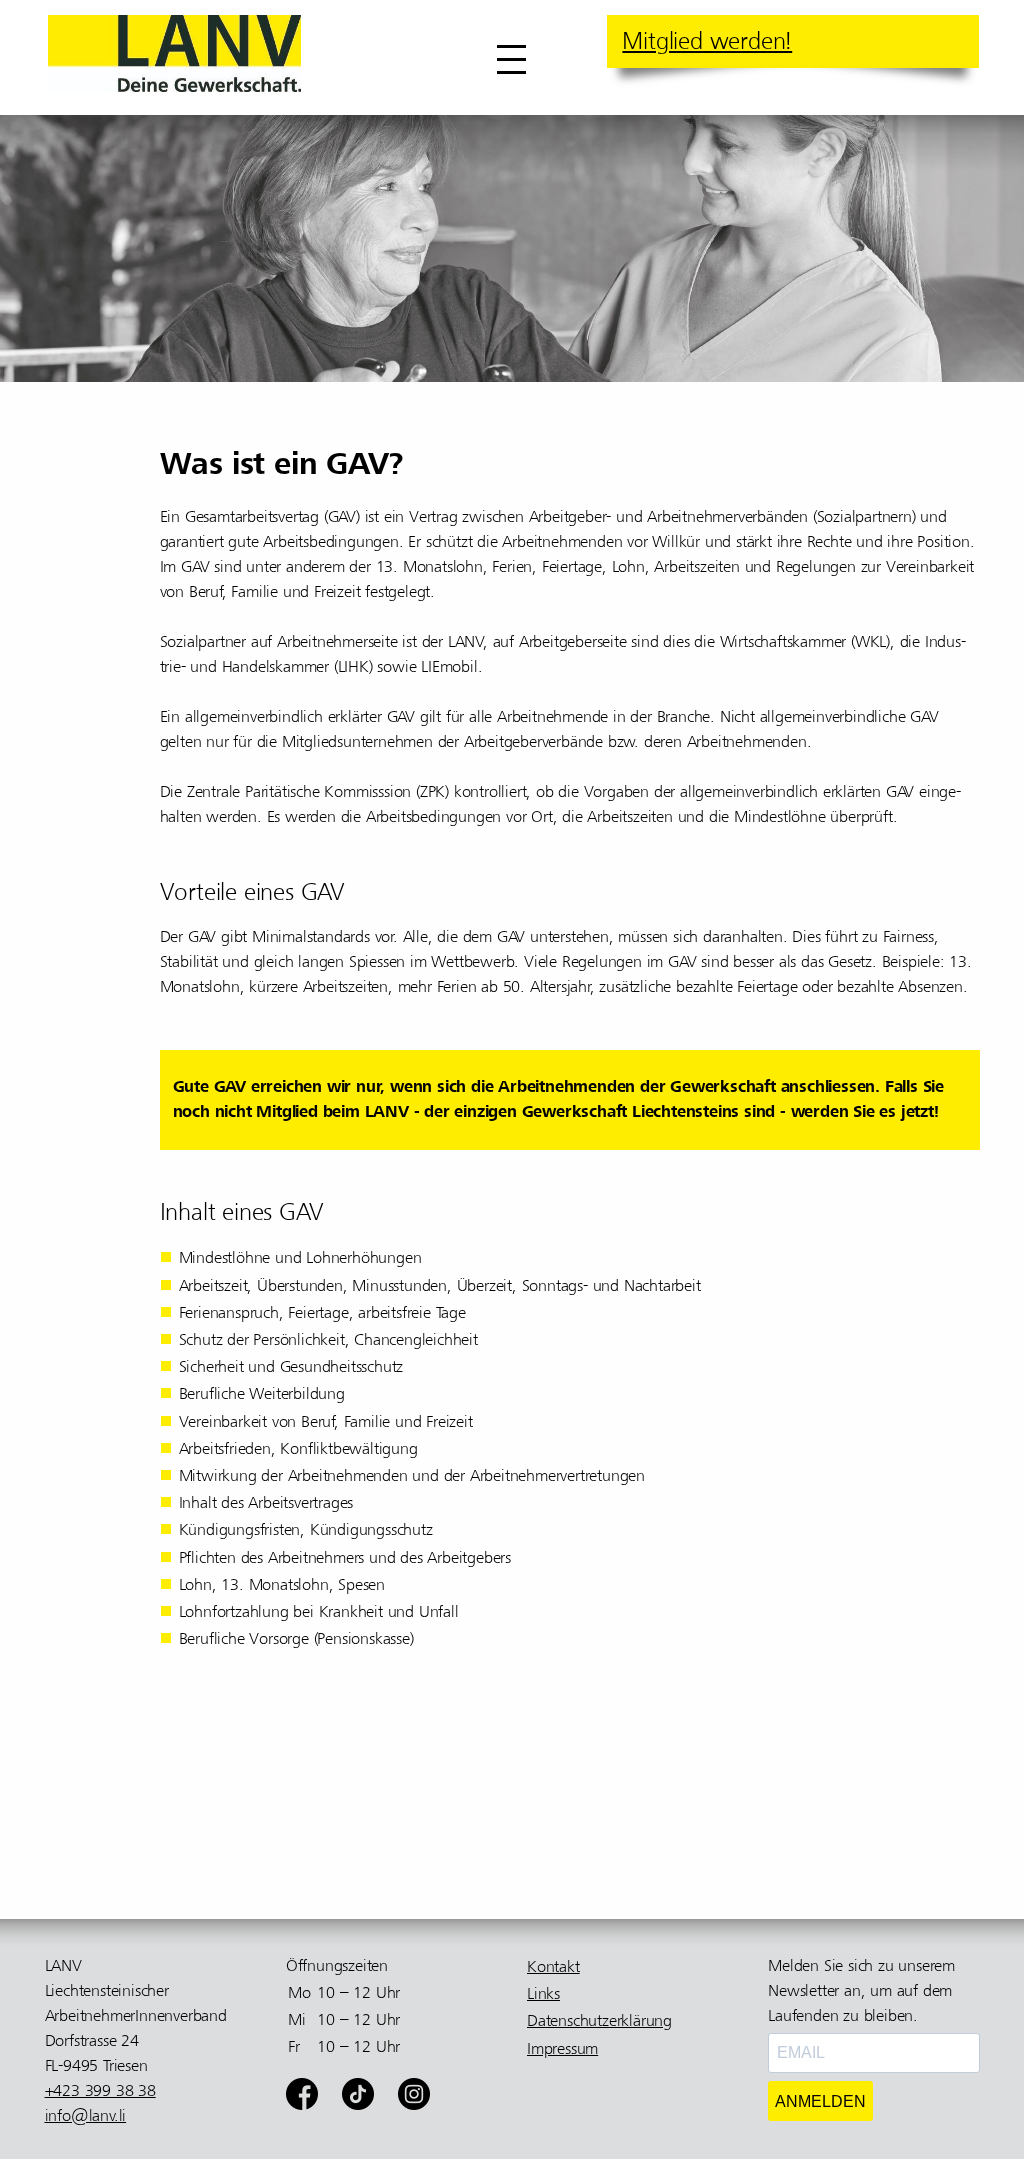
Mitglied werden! (707, 41)
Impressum (562, 2049)
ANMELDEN (820, 2101)
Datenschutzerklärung (599, 2021)
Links (543, 1994)
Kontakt (553, 1967)
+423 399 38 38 (100, 2091)
